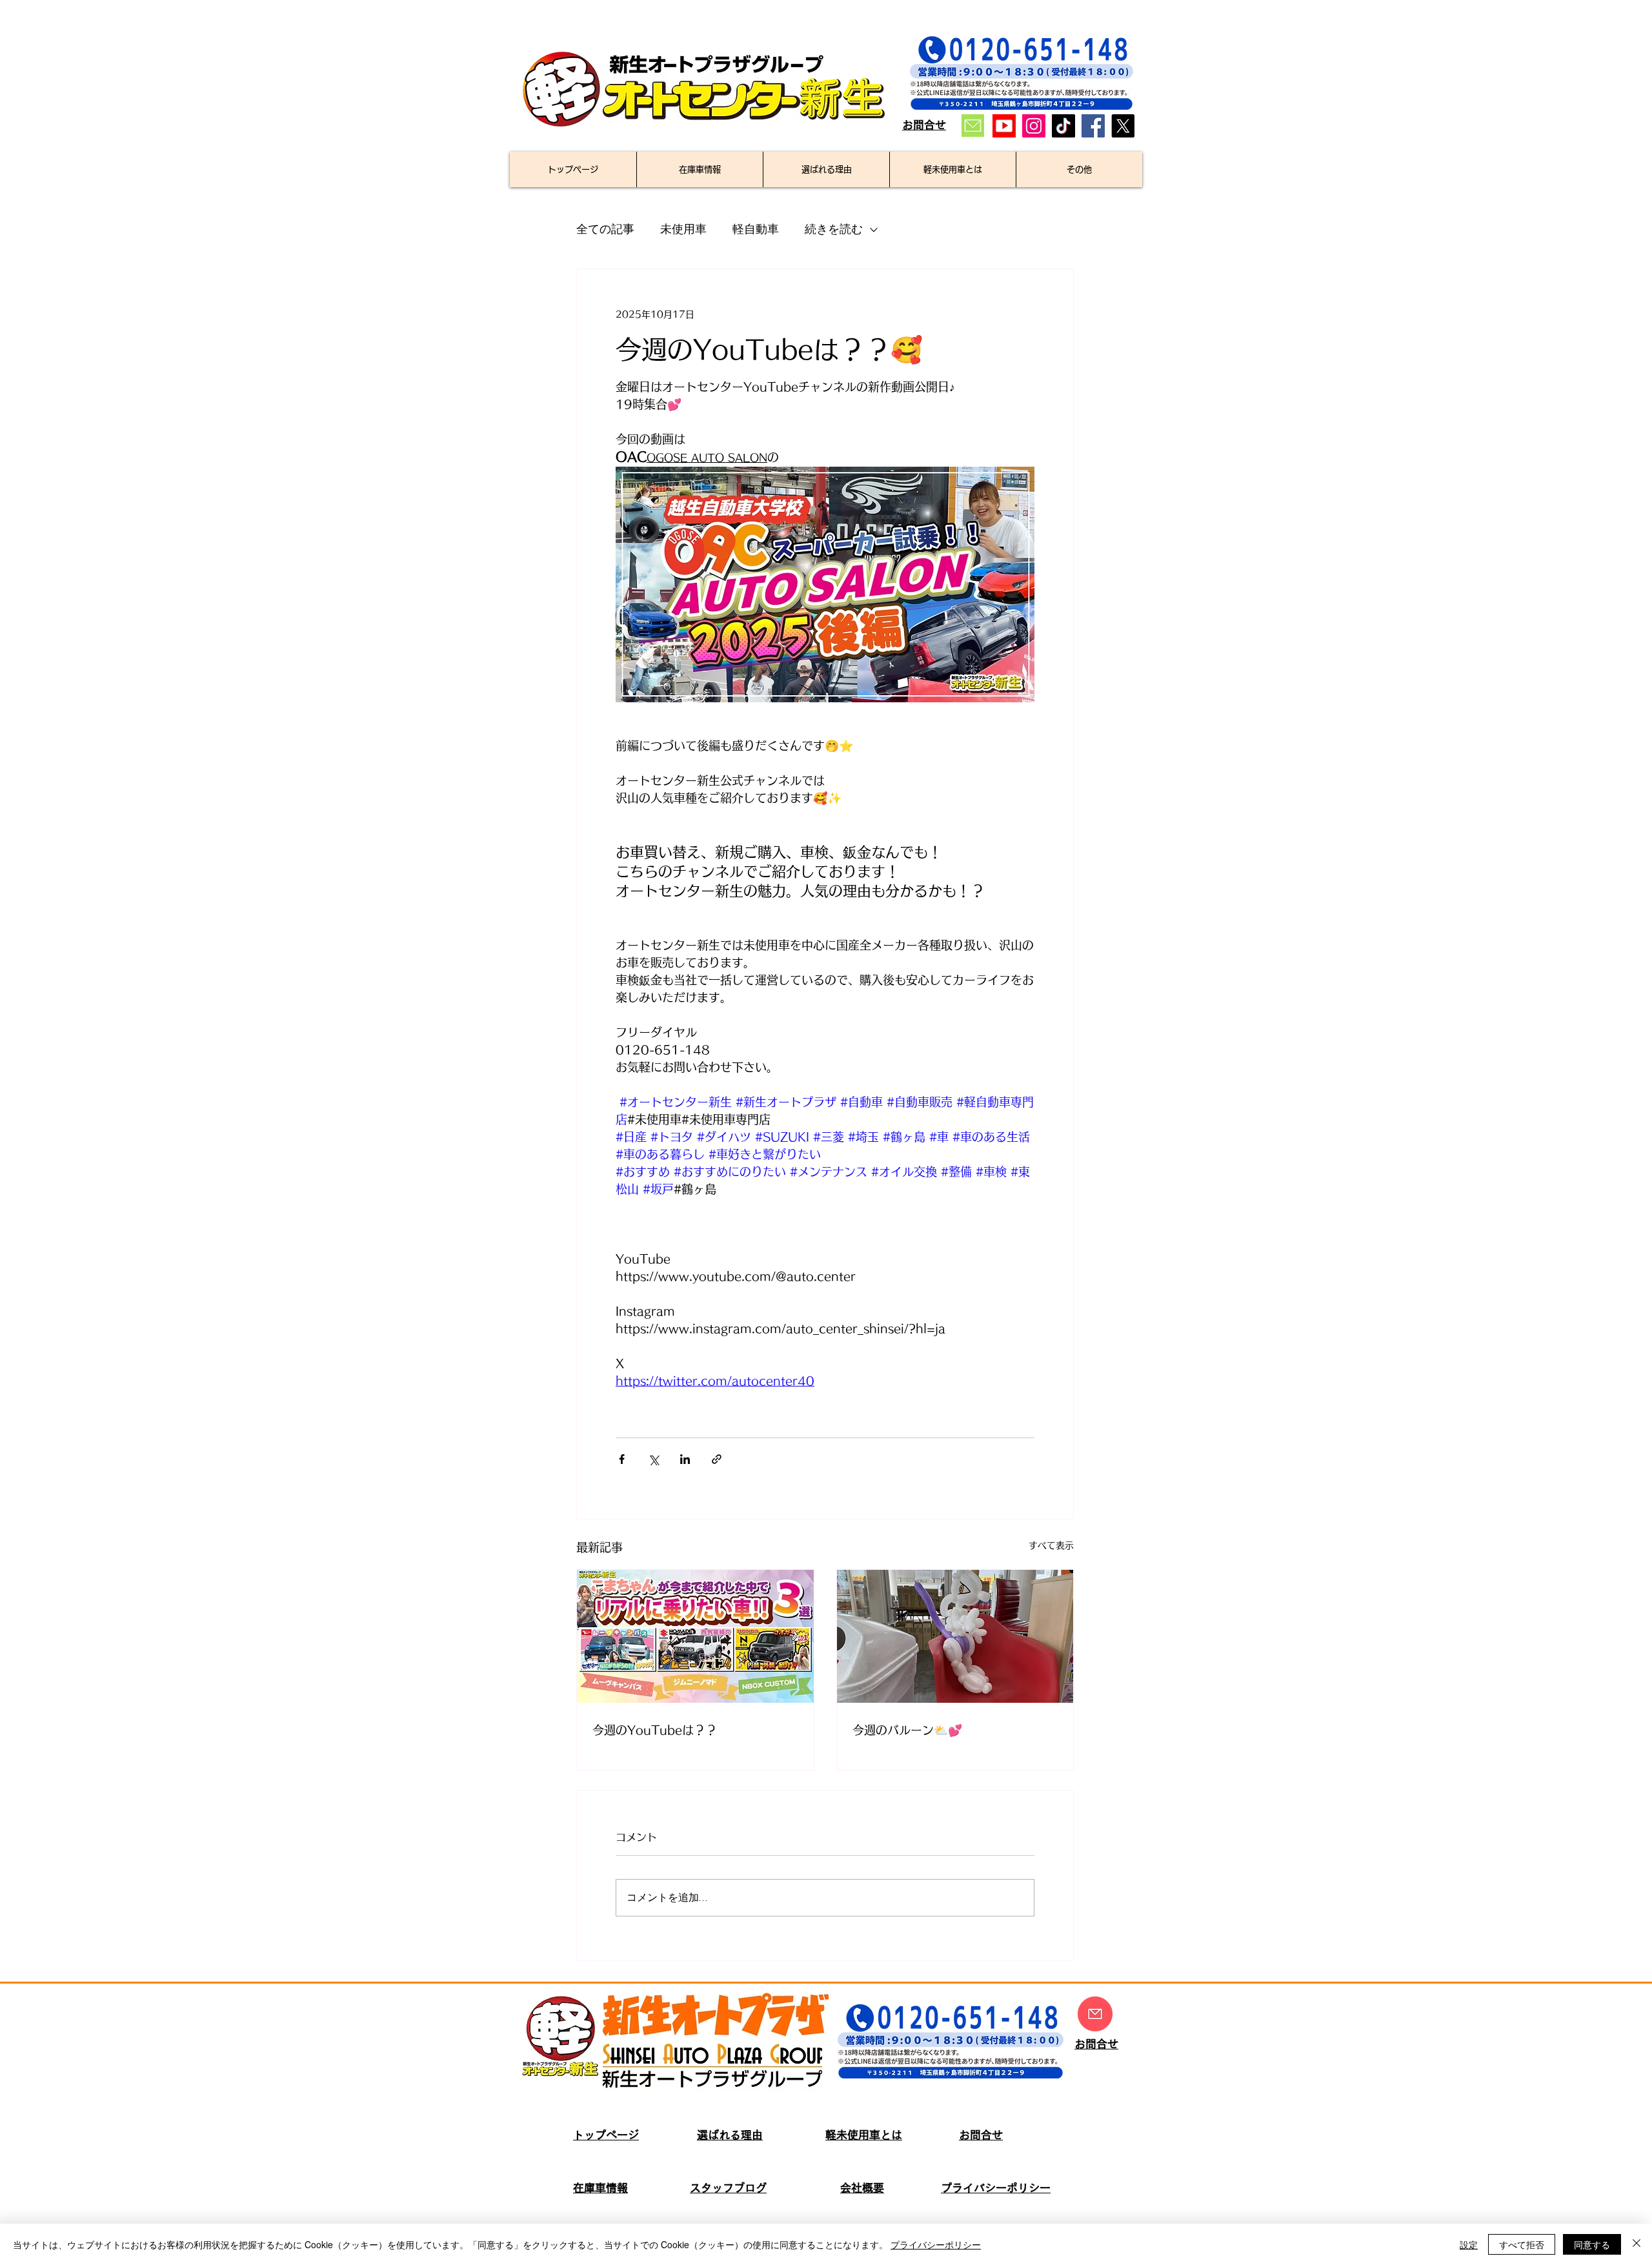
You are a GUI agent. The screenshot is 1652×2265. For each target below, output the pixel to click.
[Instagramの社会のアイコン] (1034, 126)
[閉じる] (1637, 2244)
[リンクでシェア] (717, 1459)
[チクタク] (1063, 126)
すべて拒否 (1522, 2244)
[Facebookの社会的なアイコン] (1093, 126)
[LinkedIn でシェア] (685, 1459)
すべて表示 (1051, 1545)
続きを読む (834, 229)
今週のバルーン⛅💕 (907, 1730)
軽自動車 (756, 229)
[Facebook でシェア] (622, 1459)
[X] (1123, 126)
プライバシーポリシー (936, 2244)
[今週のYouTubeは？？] (695, 1636)
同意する (1592, 2244)
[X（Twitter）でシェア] (653, 1459)
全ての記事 (605, 229)
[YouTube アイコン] (1004, 126)
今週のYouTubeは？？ (655, 1730)
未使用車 (683, 229)
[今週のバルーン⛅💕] (955, 1636)
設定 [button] (1469, 2244)
